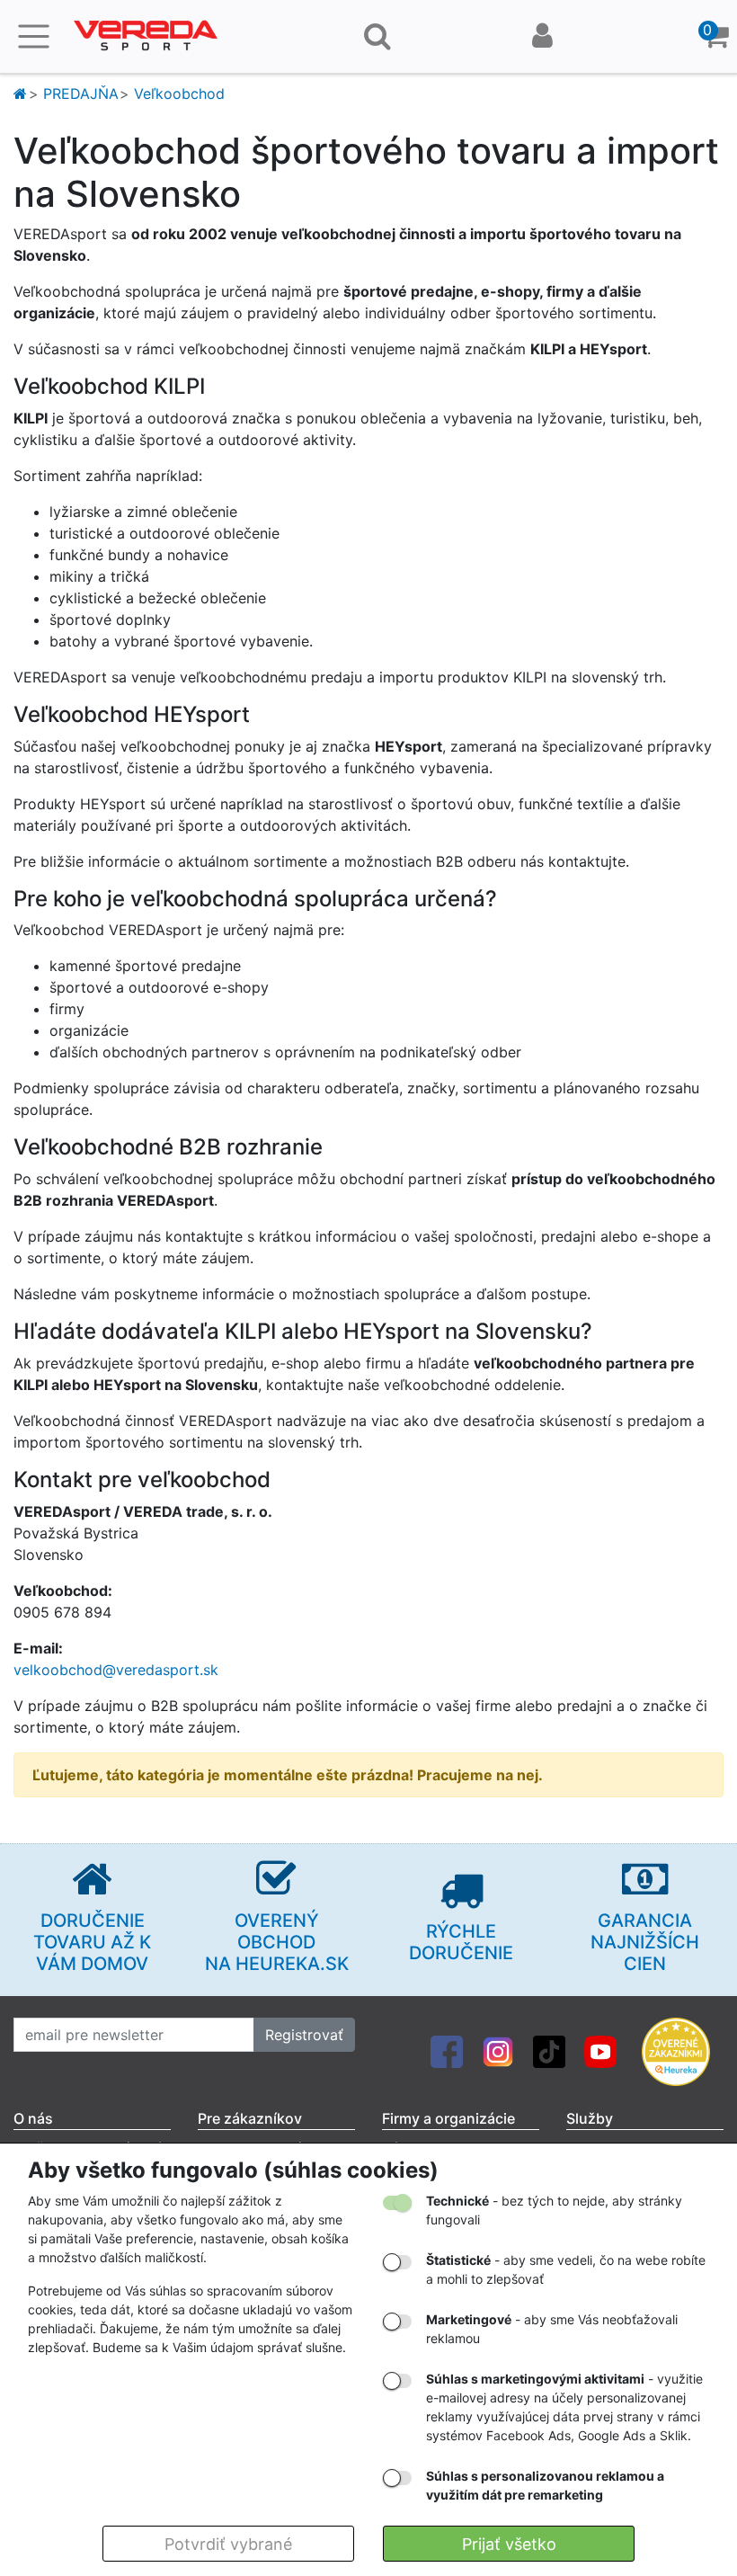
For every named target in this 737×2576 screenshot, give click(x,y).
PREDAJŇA (81, 94)
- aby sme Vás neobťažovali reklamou (552, 2329)
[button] (715, 36)
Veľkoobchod (179, 94)
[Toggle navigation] (34, 36)
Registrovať (304, 2035)
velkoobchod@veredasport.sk (116, 1670)
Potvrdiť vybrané (228, 2544)
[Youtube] (600, 2050)
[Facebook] (447, 2050)
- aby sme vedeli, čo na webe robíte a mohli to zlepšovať (566, 2269)
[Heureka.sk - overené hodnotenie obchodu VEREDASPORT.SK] (676, 2050)
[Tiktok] (549, 2050)
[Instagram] (498, 2050)
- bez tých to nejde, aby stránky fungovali (554, 2210)
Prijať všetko (509, 2544)
